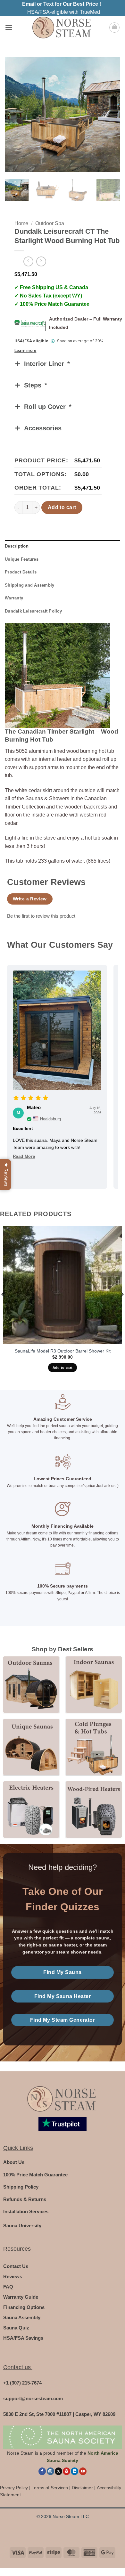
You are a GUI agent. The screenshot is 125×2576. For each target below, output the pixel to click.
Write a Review (30, 899)
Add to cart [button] (63, 1368)
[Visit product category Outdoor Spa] (94, 1747)
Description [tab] (17, 546)
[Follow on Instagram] (50, 2471)
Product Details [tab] (21, 572)
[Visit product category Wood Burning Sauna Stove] (94, 1809)
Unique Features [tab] (22, 559)
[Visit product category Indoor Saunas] (94, 1684)
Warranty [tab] (14, 598)
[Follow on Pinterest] (67, 2471)
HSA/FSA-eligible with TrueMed (64, 12)
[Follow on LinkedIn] (75, 2471)
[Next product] (28, 261)
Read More (24, 1156)
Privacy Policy (14, 2488)
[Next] (110, 115)
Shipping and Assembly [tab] (29, 585)
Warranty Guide (21, 2297)
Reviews (13, 2276)
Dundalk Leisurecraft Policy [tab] (33, 611)
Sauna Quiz (16, 2328)
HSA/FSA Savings (23, 2338)
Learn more (25, 351)
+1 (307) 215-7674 (22, 2383)
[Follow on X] (58, 2471)
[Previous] (15, 115)
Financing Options (24, 2307)
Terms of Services (50, 2488)
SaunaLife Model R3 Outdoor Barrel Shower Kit (63, 1351)
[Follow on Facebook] (42, 2471)
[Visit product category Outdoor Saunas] (31, 1684)
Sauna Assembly (22, 2317)
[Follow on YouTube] (83, 2471)
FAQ (8, 2287)
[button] (9, 27)
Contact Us (16, 2266)
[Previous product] (41, 261)
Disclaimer (82, 2488)
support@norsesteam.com (33, 2398)
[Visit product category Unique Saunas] (31, 1747)
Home (21, 223)
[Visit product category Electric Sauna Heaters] (31, 1809)
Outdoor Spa (50, 223)
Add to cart (62, 507)
